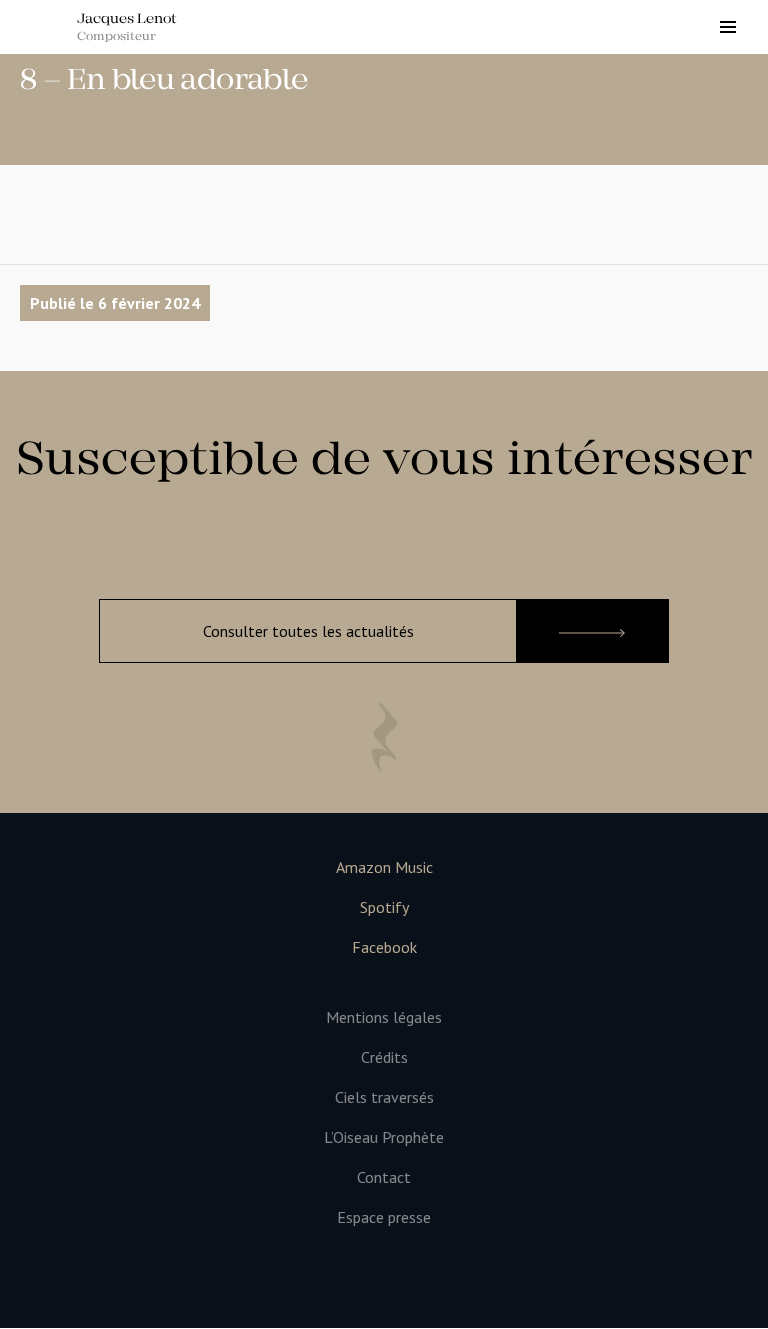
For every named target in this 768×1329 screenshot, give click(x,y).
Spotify (384, 907)
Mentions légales (384, 1017)
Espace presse (384, 1217)
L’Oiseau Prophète (384, 1137)
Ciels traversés (384, 1097)
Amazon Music (384, 867)
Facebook (384, 947)
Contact (384, 1177)
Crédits (384, 1057)
